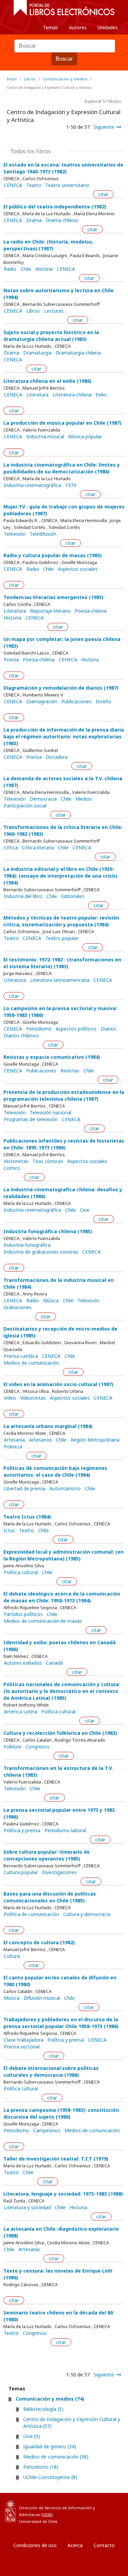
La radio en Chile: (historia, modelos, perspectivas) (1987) (48, 245)
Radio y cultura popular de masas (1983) (53, 555)
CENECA (13, 185)
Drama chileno (62, 220)
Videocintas (33, 1398)
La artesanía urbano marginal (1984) (48, 1426)
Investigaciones (59, 1872)
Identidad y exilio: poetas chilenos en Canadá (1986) (60, 1646)
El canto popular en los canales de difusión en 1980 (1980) (60, 1981)
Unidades (108, 27)
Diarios (109, 1029)
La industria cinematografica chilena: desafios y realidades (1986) (63, 1193)
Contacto (104, 2545)
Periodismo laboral (65, 1831)
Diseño (103, 702)
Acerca (75, 2545)
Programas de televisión (31, 1119)
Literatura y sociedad (27, 2208)
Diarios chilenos (21, 1036)
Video (10, 1398)
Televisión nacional (51, 1113)
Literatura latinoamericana (60, 980)
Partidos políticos (23, 1614)
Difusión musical (42, 1998)
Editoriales (73, 896)
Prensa (34, 757)
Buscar (64, 59)
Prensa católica (21, 1356)
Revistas (70, 1071)
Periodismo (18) (41, 2467)
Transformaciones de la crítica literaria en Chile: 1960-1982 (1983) (63, 830)
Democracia (43, 799)
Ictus (9, 1530)
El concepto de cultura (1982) (39, 1942)
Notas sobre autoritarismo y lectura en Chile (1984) (59, 294)
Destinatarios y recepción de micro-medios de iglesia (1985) (60, 1332)
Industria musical (45, 437)
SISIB (47, 2515)
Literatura (37, 395)
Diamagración (42, 702)
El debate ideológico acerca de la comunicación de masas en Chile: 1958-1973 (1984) (62, 1597)
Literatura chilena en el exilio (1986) (47, 381)
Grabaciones (18, 1307)
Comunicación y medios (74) (50, 2399)
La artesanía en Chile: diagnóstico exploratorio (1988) (61, 2232)
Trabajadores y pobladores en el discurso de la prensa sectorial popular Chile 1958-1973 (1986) (61, 2023)
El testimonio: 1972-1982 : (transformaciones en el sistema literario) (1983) (62, 963)
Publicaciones (76, 702)
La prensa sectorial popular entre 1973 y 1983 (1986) (59, 1813)
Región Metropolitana (95, 1440)
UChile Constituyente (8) (50, 2477)
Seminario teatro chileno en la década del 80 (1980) (58, 2316)
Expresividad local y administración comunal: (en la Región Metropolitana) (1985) (63, 1555)
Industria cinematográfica (32, 485)
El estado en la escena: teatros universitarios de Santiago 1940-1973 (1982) (63, 168)
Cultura (12, 1956)
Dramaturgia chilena (78, 353)
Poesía (11, 660)
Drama (34, 220)
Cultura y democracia (87, 1914)
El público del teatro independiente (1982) (55, 207)
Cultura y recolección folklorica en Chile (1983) (60, 1733)
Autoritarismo (65, 1489)
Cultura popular (21, 1872)
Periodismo (39, 1029)
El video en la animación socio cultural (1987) (58, 1384)
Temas (51, 27)
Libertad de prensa (25, 1489)
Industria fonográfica (27, 1245)
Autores (78, 27)
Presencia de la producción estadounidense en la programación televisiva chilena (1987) (64, 1095)
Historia (44, 269)
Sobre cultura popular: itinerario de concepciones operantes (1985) (47, 1855)
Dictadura (57, 757)
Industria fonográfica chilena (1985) (48, 1231)
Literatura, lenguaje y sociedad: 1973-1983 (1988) (63, 2194)
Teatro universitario (67, 185)
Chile (26, 269)
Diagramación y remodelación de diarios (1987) (61, 688)
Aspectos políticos (76, 1029)
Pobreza (13, 1447)
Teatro (34, 185)
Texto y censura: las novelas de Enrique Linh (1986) (58, 2274)
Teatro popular (62, 938)
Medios (84, 799)
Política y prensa (22, 1831)
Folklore (13, 1747)
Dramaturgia (37, 353)
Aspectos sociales (78, 569)
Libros (30, 79)
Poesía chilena (91, 611)
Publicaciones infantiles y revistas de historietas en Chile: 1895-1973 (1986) (64, 1144)
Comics (12, 1168)
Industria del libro (23, 896)
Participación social (25, 806)
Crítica (11, 848)
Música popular (85, 437)
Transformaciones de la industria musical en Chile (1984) (59, 1283)
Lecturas (54, 311)
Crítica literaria (38, 848)
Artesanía (14, 1440)
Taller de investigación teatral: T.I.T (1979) (56, 2159)
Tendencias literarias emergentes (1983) (53, 597)
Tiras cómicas (48, 1161)
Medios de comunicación (31, 1363)
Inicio (12, 79)
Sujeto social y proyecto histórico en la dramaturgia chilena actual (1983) (51, 336)
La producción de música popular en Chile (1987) (62, 423)
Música (51, 1301)
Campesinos (47, 2131)
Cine (85, 1210)
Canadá (54, 1663)
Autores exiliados (23, 1663)
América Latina (20, 1712)
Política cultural (21, 1572)
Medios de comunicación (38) (56, 2457)
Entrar (20, 2571)
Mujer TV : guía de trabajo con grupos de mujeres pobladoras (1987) (64, 510)
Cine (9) (32, 2436)
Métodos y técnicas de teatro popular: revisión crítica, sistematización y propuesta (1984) (61, 921)
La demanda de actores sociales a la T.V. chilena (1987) (63, 782)
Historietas (16, 1161)
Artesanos (40, 1440)
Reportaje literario (50, 611)
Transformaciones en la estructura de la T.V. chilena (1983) (58, 1771)
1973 (71, 485)
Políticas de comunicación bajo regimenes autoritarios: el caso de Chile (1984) (55, 1471)
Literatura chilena (72, 395)
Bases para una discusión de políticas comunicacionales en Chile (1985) (50, 1897)
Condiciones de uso (35, 2545)
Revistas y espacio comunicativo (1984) (52, 1057)
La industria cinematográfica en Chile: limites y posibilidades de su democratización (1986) (62, 468)
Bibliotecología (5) (43, 2409)
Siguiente (104, 127)
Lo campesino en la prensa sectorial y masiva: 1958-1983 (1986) (60, 1012)
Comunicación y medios (65, 79)
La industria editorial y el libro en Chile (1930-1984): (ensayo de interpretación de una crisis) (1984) (60, 876)
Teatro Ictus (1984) (27, 1517)
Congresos (38, 1747)
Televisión (15, 534)
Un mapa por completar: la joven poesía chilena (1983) (62, 642)
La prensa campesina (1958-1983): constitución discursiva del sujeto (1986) (61, 2113)
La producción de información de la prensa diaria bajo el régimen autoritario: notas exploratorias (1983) (64, 736)
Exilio (101, 395)
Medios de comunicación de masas (43, 1621)
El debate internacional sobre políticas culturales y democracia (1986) (51, 2071)
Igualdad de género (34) (50, 2446)
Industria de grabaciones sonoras (41, 1252)
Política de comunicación (31, 1914)
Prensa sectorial (22, 2047)
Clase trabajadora (24, 2040)
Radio (10, 269)
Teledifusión (43, 534)
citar (103, 194)
